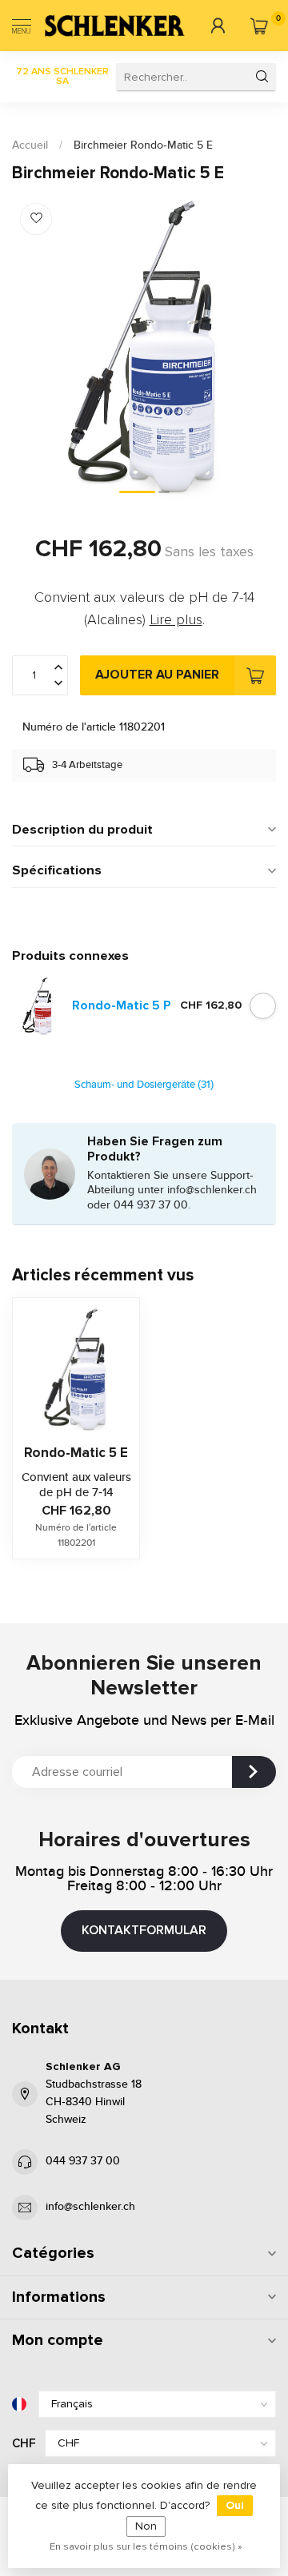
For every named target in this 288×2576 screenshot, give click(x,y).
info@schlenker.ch (90, 2207)
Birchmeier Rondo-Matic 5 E (143, 145)
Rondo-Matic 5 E (76, 1453)
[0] (259, 26)
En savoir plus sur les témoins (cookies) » (146, 2546)
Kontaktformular (144, 1930)
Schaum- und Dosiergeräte (144, 1085)
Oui (235, 2505)
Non (146, 2526)
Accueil (30, 145)
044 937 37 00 (83, 2161)
